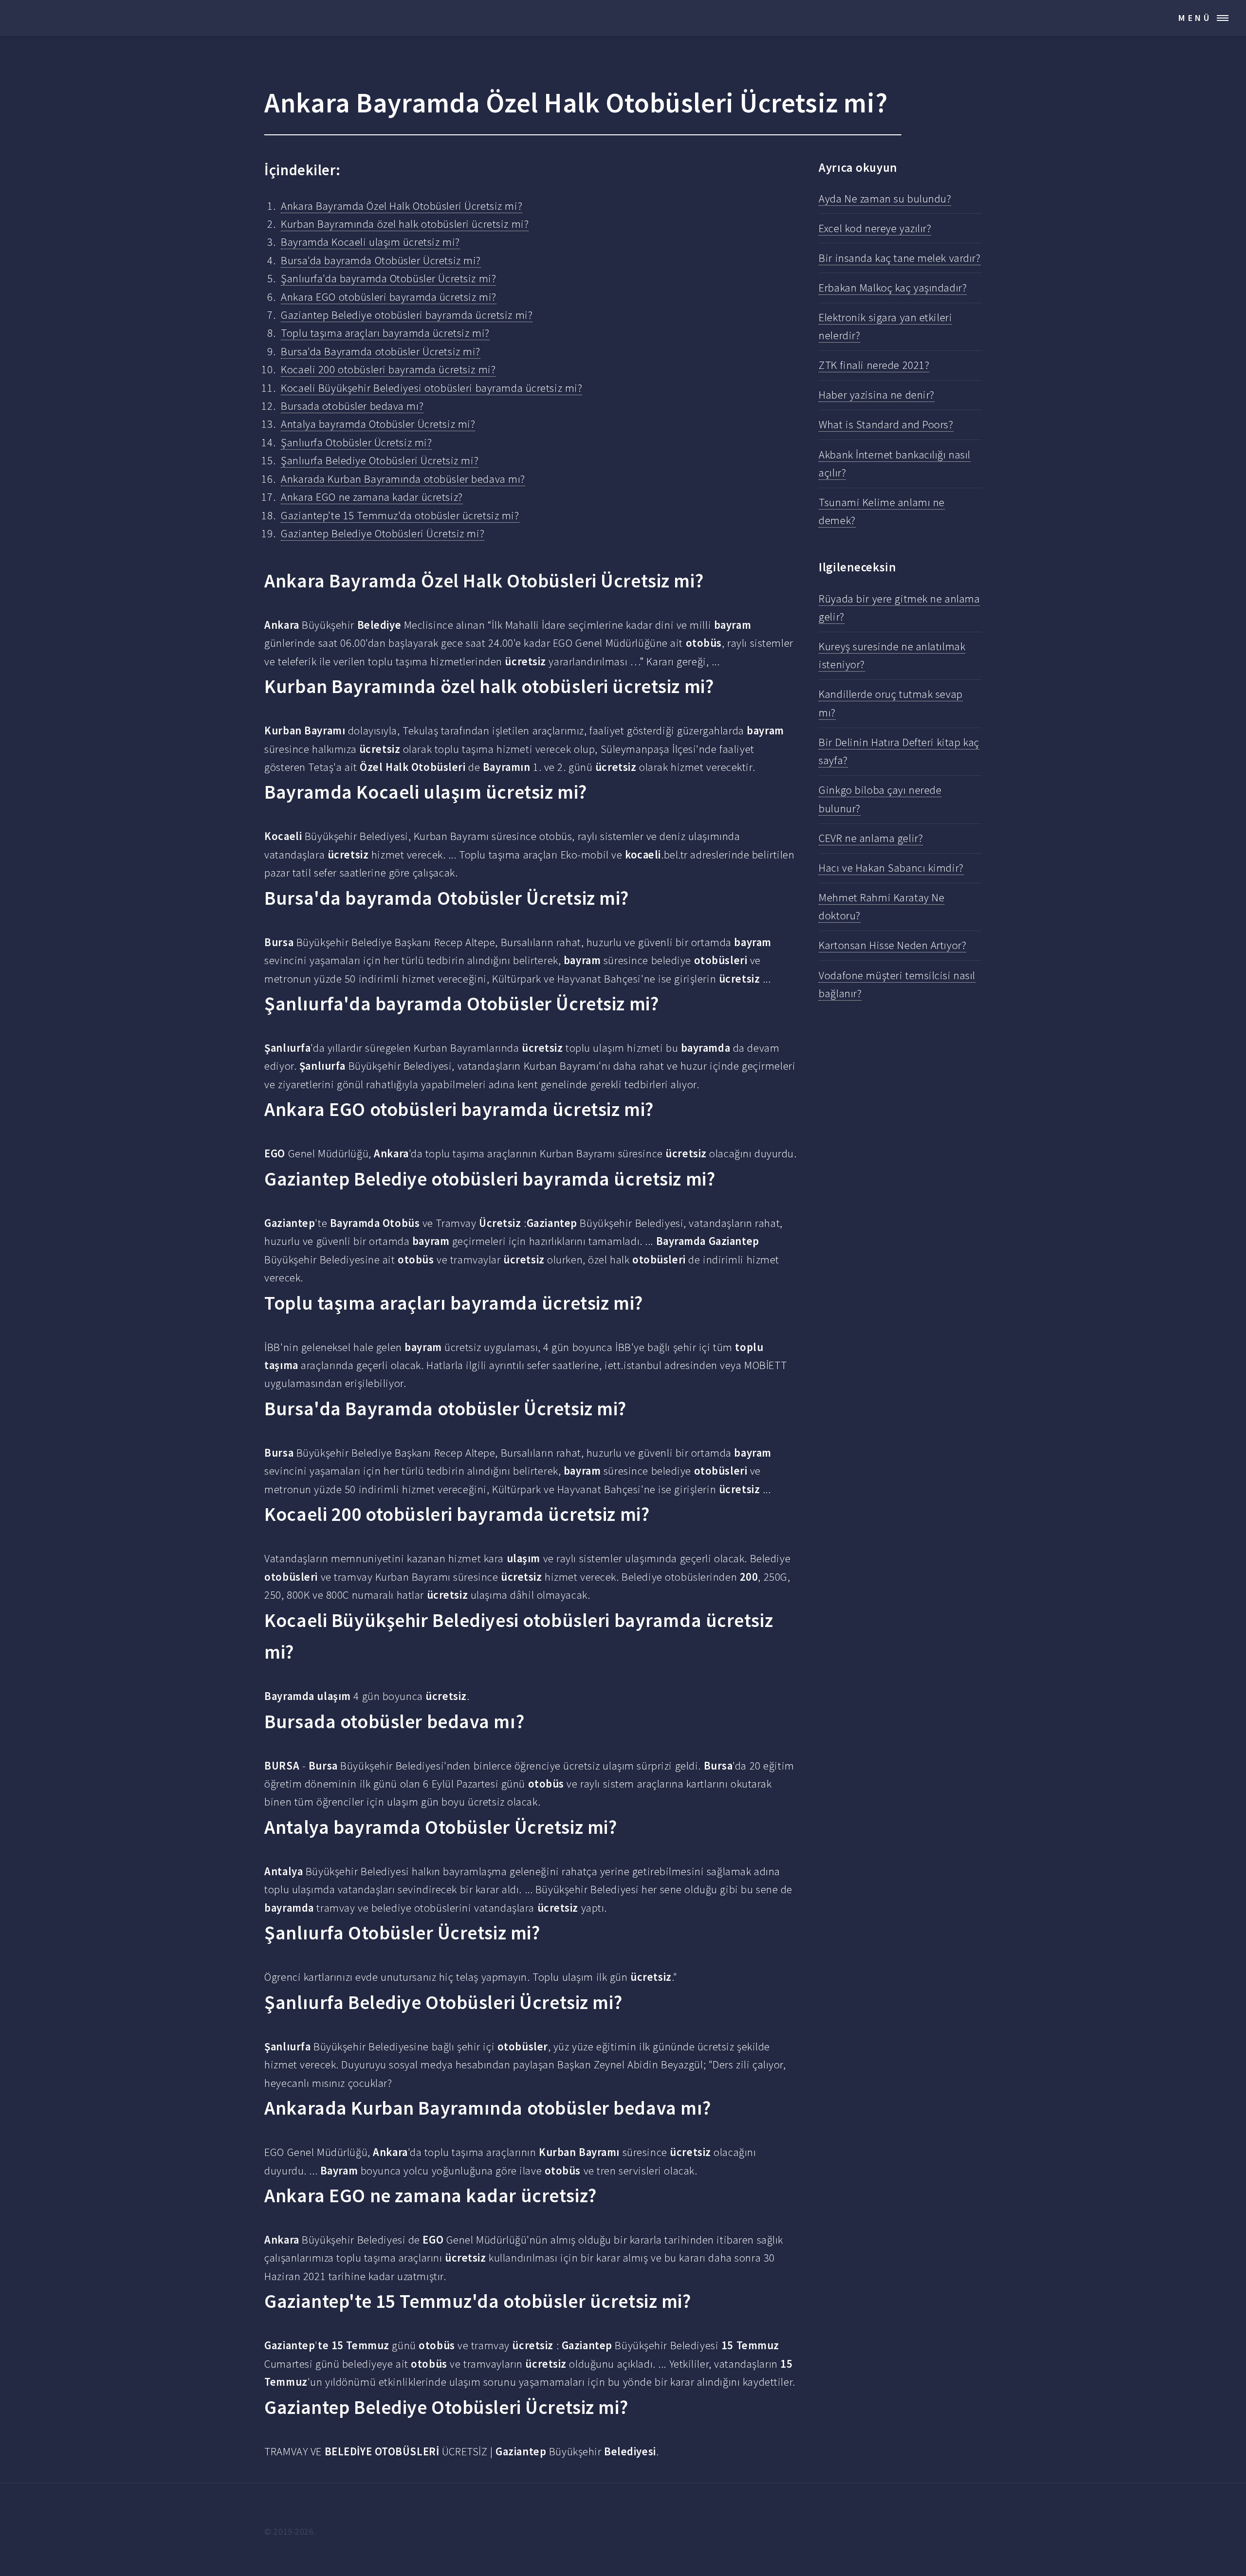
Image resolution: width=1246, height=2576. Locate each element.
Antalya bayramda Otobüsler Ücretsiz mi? (378, 424)
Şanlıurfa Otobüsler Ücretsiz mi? (356, 442)
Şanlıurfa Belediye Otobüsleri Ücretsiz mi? (380, 460)
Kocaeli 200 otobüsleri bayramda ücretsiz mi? (388, 369)
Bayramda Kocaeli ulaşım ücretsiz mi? (370, 242)
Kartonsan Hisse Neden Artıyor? (892, 945)
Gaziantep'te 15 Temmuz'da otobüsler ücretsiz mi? (400, 515)
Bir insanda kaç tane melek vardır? (899, 258)
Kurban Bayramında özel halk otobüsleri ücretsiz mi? (405, 224)
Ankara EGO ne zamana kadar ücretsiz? (372, 497)
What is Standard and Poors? (886, 424)
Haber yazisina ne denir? (877, 395)
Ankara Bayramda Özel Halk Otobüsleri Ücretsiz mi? (402, 206)
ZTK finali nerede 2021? (874, 365)
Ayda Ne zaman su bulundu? (885, 199)
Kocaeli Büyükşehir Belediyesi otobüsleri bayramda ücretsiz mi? (431, 388)
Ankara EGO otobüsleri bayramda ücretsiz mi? (388, 297)
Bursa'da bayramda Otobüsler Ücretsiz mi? (381, 260)
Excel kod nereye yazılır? (875, 228)
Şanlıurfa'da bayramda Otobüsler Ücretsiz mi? (388, 278)
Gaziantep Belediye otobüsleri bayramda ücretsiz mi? (407, 315)
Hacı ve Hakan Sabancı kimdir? (891, 868)
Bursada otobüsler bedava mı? (352, 406)
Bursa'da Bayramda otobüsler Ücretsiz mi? (381, 351)
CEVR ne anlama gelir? (871, 838)
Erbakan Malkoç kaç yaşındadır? (893, 288)
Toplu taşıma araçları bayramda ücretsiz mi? (385, 333)
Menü (1195, 18)
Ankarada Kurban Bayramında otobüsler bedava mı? (403, 479)
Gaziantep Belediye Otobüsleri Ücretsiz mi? (383, 533)
